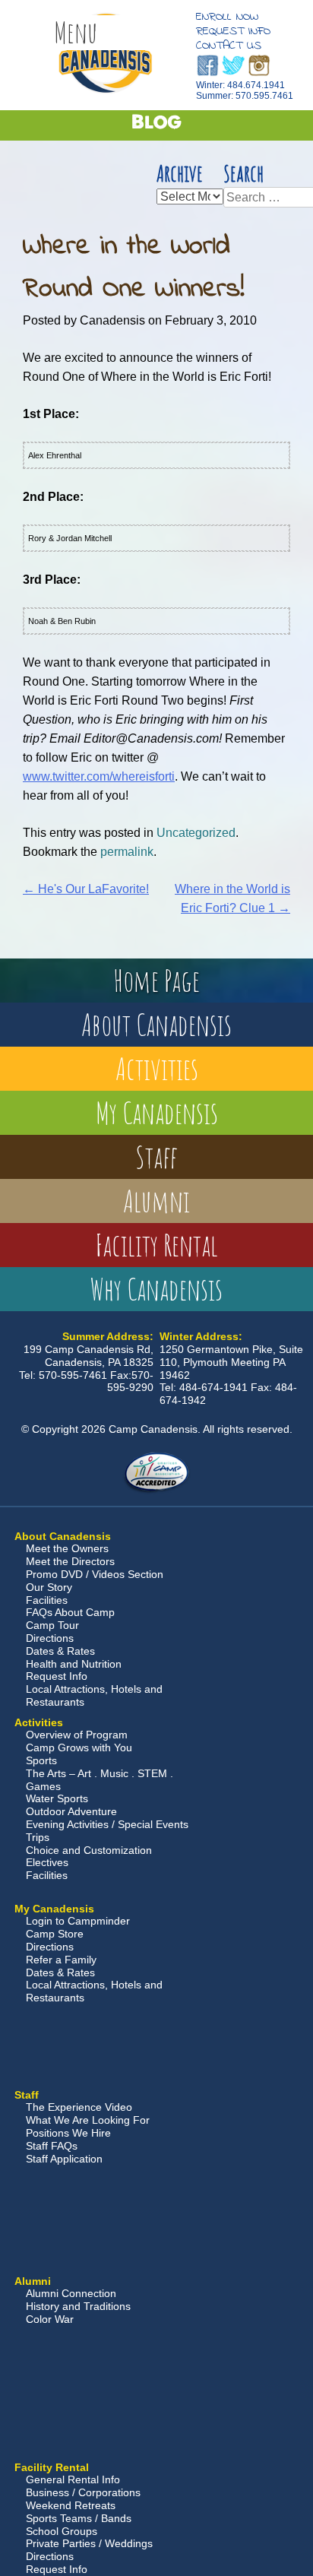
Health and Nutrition (74, 1664)
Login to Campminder (78, 1921)
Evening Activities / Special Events (107, 1824)
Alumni (156, 1201)
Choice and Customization (89, 1850)
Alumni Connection (71, 2293)
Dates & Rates (60, 1651)
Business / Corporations (83, 2492)
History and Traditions (78, 2306)
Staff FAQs (52, 2146)
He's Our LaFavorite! (86, 889)
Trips (38, 1837)
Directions (50, 1638)
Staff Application (64, 2159)
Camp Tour (52, 1625)
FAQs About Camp (70, 1612)
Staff (156, 1157)
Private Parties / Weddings (89, 2543)
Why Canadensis (156, 1289)
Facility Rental (156, 1245)
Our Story (49, 1587)
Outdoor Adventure (71, 1811)
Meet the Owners (67, 1548)
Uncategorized (196, 833)
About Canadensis (156, 1024)
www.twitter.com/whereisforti (99, 776)
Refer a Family (61, 1960)
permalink (127, 852)
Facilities (47, 1600)
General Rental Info (73, 2479)
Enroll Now (227, 17)
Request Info (233, 31)
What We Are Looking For (88, 2120)
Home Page (156, 980)
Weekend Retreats (71, 2505)
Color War (50, 2319)
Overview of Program (77, 1735)
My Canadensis (157, 1112)
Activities (157, 1068)
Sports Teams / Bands (79, 2518)
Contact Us (229, 46)
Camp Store (55, 1934)
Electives (47, 1862)
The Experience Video (79, 2107)
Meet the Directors (70, 1561)
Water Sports (57, 1798)
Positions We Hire (68, 2133)
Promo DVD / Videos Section (95, 1574)
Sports (41, 1760)
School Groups (62, 2531)
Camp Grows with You (79, 1747)
